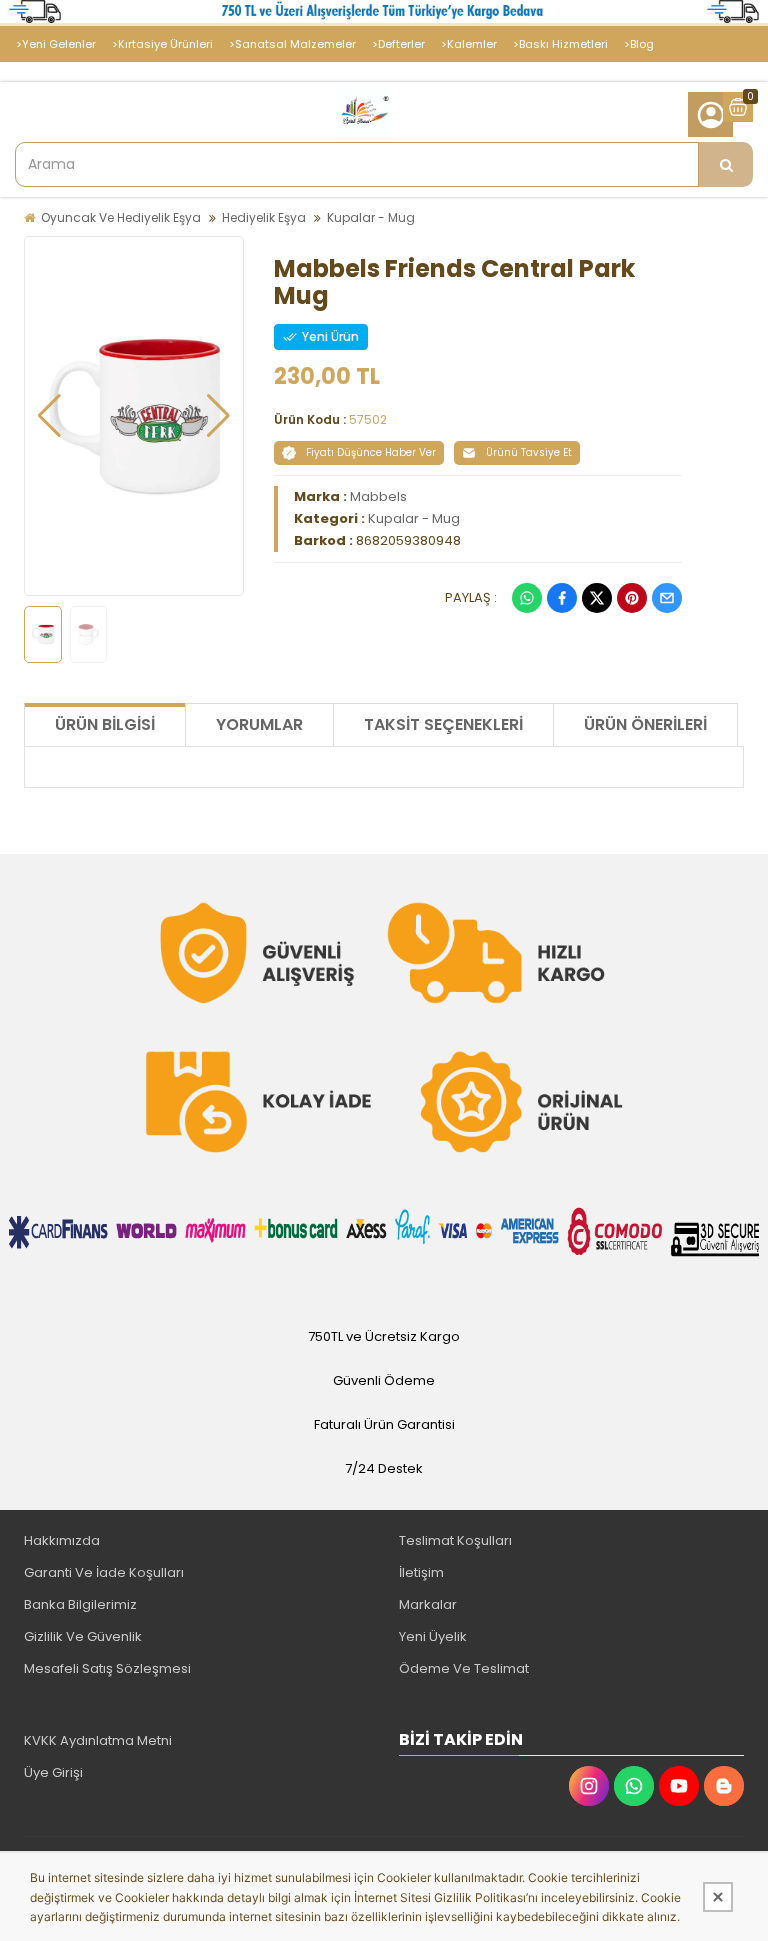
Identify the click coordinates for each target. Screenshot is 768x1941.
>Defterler (398, 44)
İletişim (421, 1572)
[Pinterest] (632, 598)
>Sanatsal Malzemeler (292, 44)
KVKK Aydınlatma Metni (98, 1740)
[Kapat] (718, 1897)
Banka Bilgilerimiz (80, 1604)
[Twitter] (597, 598)
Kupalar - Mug (371, 217)
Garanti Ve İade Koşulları (104, 1572)
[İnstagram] (589, 1786)
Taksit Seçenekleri (443, 724)
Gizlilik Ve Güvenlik (83, 1636)
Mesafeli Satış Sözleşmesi (107, 1668)
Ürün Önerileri (645, 724)
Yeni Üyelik (433, 1636)
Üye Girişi (53, 1772)
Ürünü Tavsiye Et (529, 452)
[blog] (724, 1786)
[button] (49, 416)
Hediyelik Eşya (264, 217)
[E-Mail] (667, 598)
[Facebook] (562, 598)
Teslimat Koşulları (455, 1540)
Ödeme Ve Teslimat (464, 1668)
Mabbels (378, 496)
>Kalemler (469, 44)
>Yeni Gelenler (56, 44)
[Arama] (726, 164)
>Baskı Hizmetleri (560, 44)
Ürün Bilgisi (105, 724)
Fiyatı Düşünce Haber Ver (371, 452)
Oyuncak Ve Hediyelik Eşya (121, 217)
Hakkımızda (62, 1540)
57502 (368, 419)
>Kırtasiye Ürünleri (162, 44)
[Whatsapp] (527, 598)
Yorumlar (259, 724)
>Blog (639, 44)
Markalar (428, 1604)
